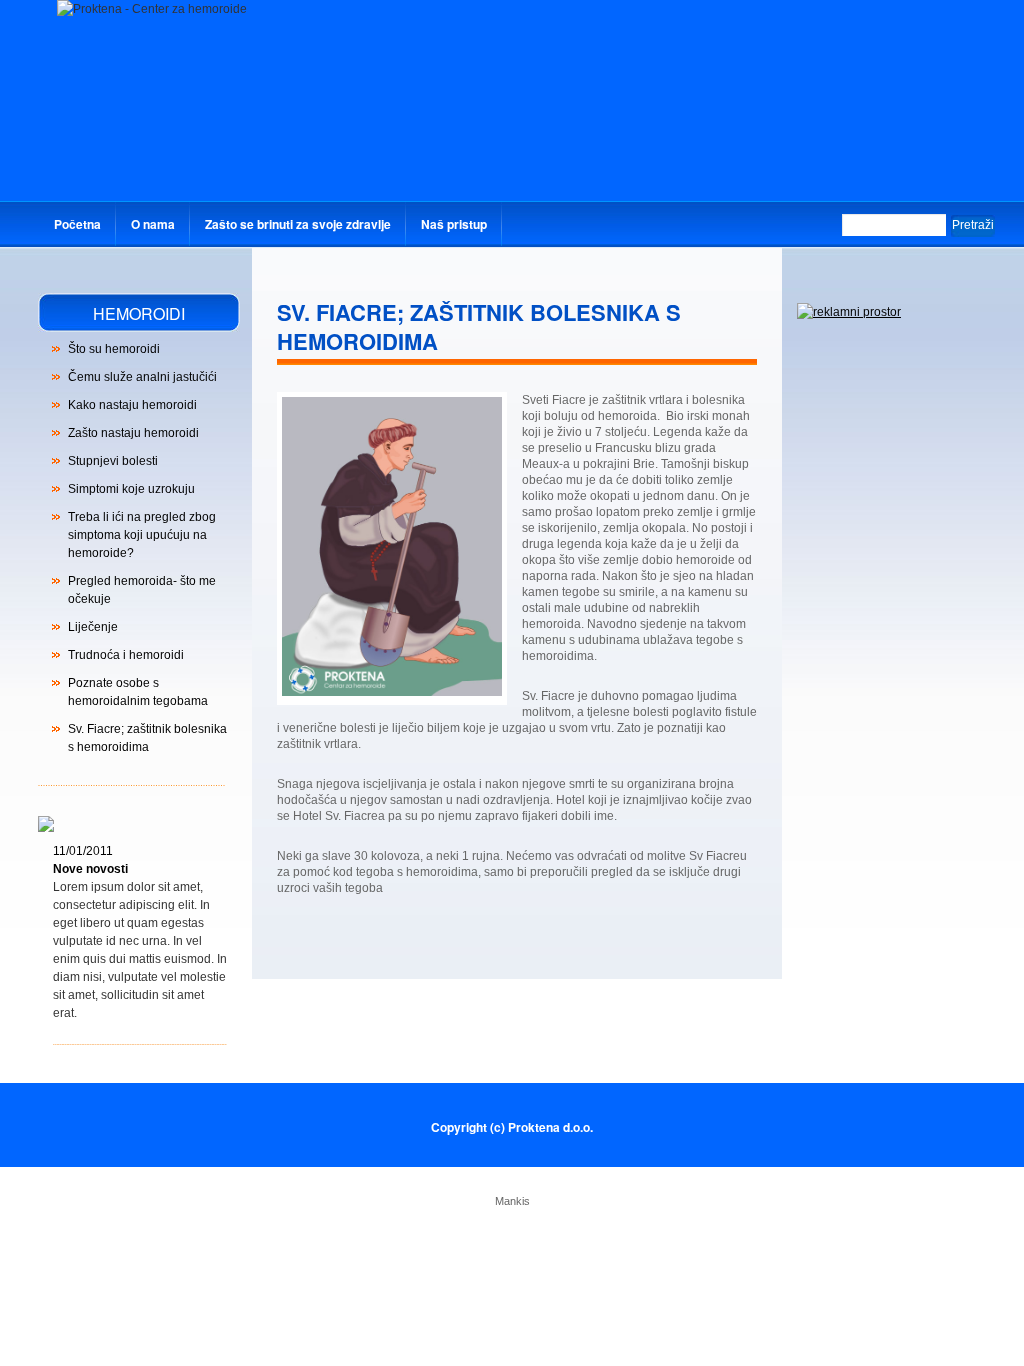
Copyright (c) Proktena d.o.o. (512, 1127)
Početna (77, 224)
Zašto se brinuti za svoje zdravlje (298, 224)
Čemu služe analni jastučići (142, 377)
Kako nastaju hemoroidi (132, 405)
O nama (153, 224)
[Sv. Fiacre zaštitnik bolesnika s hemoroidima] (392, 692)
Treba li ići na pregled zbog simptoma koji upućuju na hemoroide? (142, 535)
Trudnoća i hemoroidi (126, 655)
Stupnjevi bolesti (113, 461)
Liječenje (93, 627)
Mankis (512, 1201)
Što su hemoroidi (114, 349)
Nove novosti (90, 869)
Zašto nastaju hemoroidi (133, 433)
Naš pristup (454, 224)
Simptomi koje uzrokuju (131, 489)
